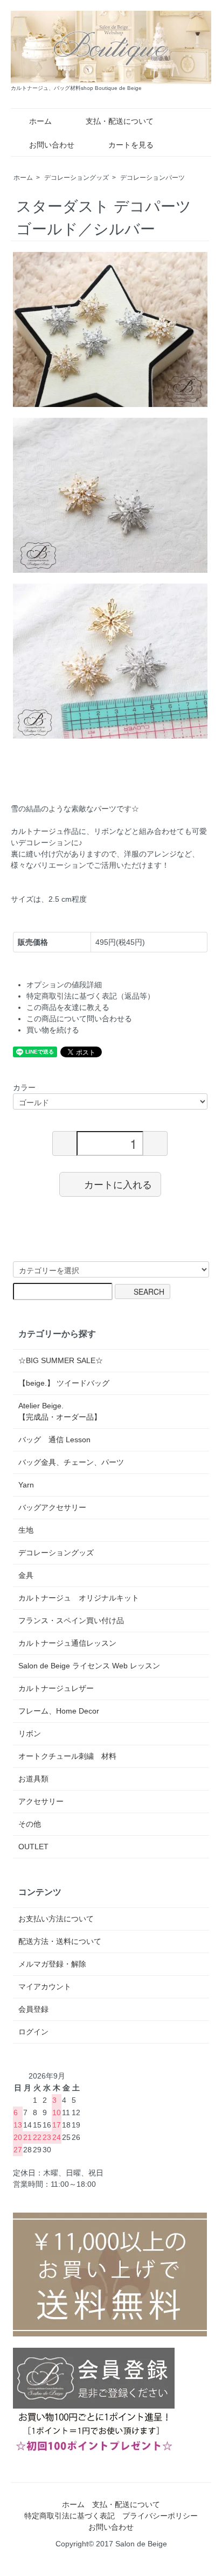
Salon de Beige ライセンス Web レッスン (89, 1666)
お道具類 (33, 1779)
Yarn (26, 1485)
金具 (26, 1575)
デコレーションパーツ (152, 178)
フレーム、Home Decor (59, 1711)
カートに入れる (118, 1184)
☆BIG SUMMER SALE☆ (61, 1360)
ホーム (40, 121)
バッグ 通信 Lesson (54, 1440)
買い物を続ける (53, 1030)
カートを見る (131, 145)
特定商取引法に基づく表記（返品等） (91, 996)
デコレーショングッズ (77, 178)
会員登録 (33, 2009)
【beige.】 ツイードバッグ (64, 1383)
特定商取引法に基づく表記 (70, 2516)
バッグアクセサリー (52, 1507)
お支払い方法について (56, 1919)
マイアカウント (45, 1987)
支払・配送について (120, 121)
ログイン (33, 2032)
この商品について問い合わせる (79, 1019)
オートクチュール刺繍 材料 (67, 1756)
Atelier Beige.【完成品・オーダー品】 (60, 1411)
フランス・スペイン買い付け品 (71, 1620)
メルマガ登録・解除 (52, 1964)
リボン (30, 1733)
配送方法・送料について (60, 1941)
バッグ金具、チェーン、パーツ (71, 1462)
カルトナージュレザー (56, 1688)
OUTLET (33, 1847)
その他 (30, 1824)
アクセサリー (41, 1801)
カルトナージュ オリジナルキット (79, 1598)
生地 (26, 1530)
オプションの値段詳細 (64, 985)
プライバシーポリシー (160, 2516)
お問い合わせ (52, 145)
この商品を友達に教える (68, 1007)
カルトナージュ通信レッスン (67, 1643)
